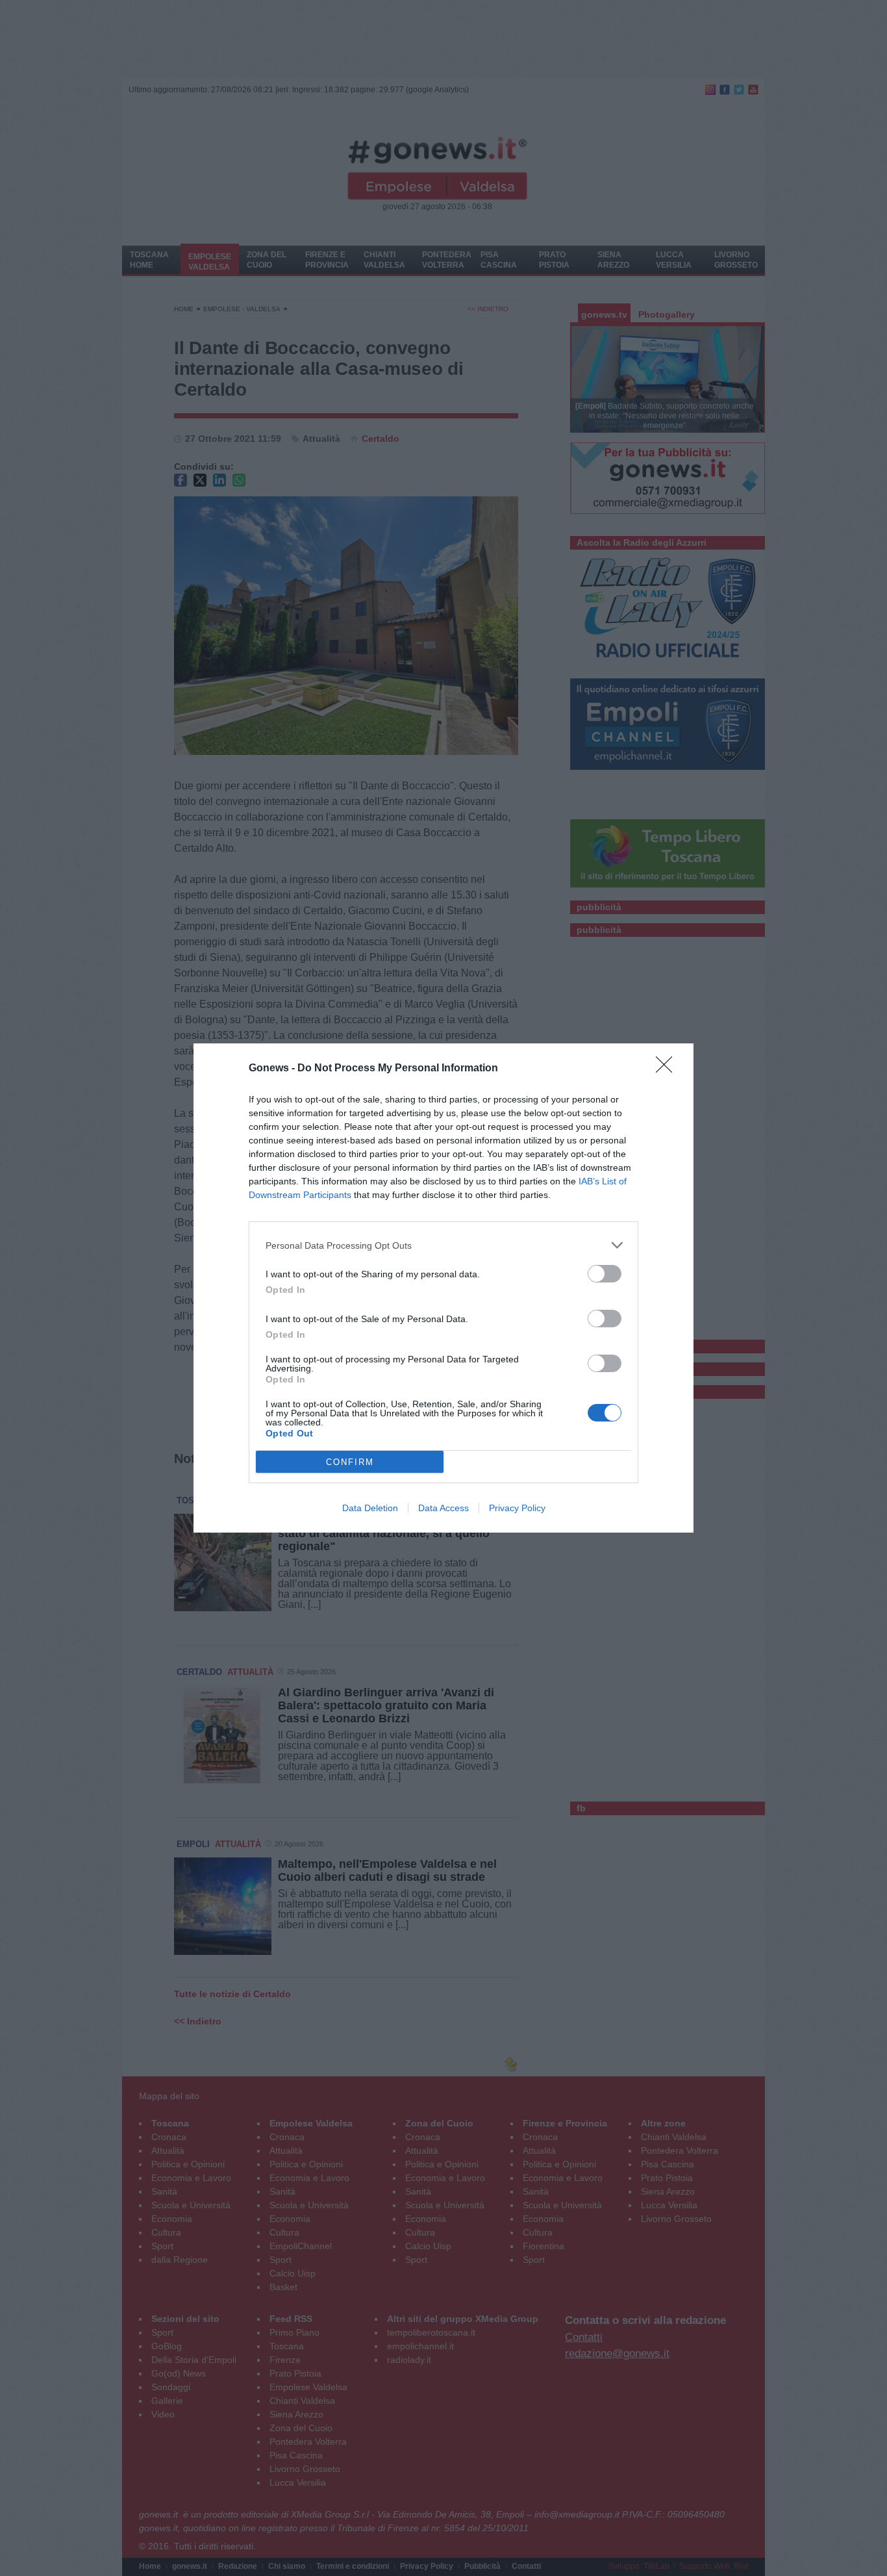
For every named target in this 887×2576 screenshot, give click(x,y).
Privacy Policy (517, 1508)
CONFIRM (350, 1462)
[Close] (668, 1069)
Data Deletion (370, 1508)
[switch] (605, 1274)
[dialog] (443, 1288)
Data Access (443, 1508)
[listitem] (443, 1245)
